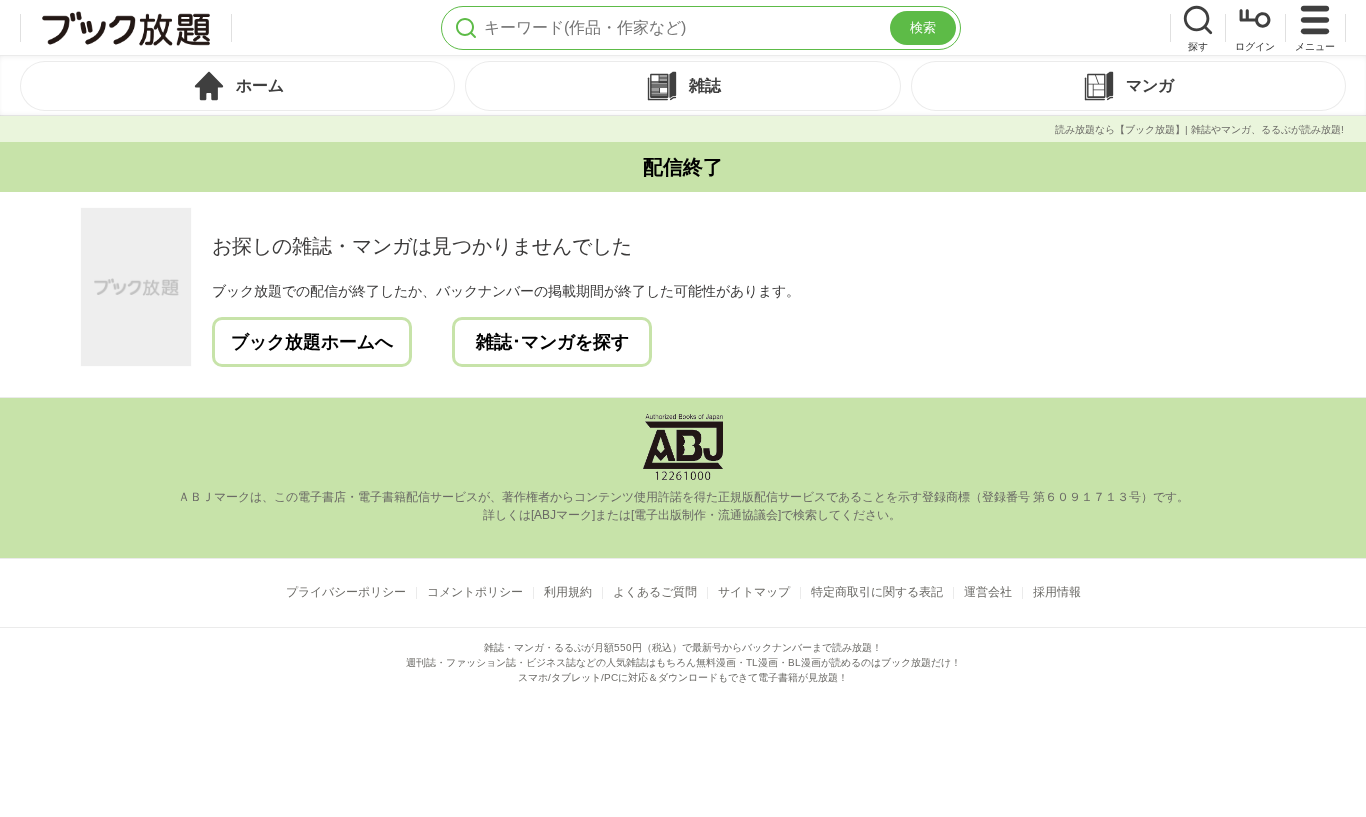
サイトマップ (754, 592)
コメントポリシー (475, 592)
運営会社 (988, 592)
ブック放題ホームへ (312, 342)
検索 (923, 27)
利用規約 (568, 592)
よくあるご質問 (655, 592)
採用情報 (1057, 592)
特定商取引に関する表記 (877, 592)
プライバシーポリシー (346, 592)
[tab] (237, 86)
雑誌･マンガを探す (552, 342)
